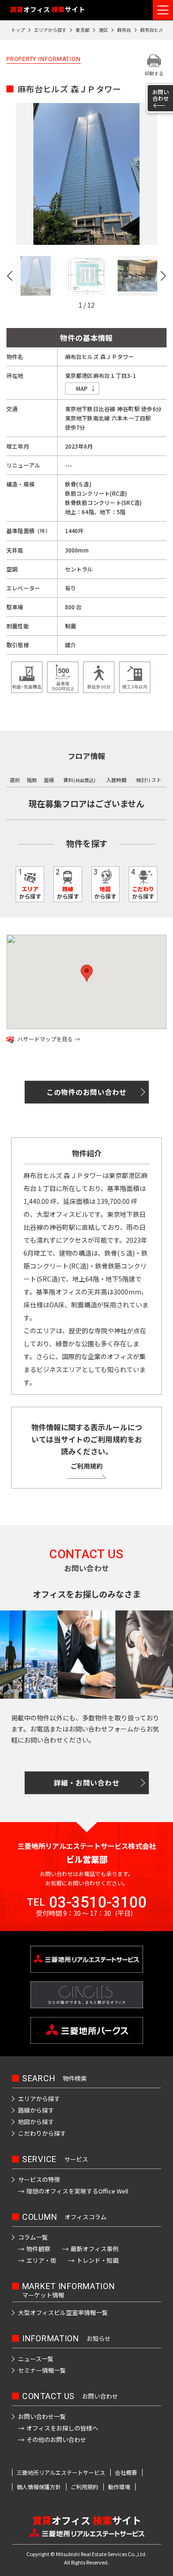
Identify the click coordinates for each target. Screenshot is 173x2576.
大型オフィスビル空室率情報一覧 (63, 2312)
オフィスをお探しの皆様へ (62, 2428)
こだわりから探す (42, 2133)
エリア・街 (41, 2260)
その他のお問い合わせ (56, 2439)
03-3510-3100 (98, 1902)
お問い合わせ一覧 (42, 2416)
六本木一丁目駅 (131, 418)
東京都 (83, 30)
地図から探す (36, 2122)
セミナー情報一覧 (42, 2370)
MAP (82, 388)
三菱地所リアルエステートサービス (61, 2473)
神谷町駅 (128, 409)
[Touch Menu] (163, 10)
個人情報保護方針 (39, 2487)
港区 (103, 30)
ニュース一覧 (36, 2359)
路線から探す (36, 2110)
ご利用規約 (87, 1466)
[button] (12, 276)
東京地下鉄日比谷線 (90, 409)
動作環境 (119, 2487)
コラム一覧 (33, 2237)
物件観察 (38, 2249)
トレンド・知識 (98, 2260)
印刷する (154, 73)
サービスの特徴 (39, 2179)
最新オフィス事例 (95, 2249)
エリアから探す (50, 30)
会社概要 (126, 2473)
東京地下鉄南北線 (88, 418)
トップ (18, 30)
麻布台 (124, 30)
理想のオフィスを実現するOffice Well (77, 2191)
